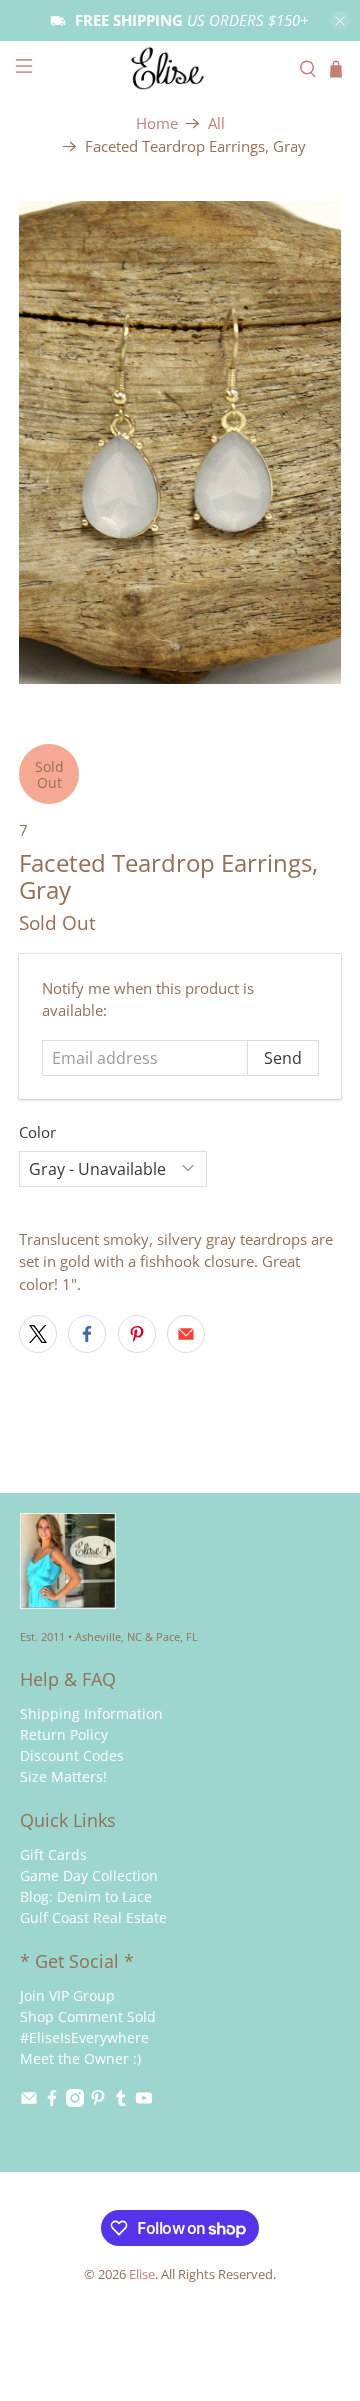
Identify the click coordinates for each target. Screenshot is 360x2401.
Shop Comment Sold (88, 2016)
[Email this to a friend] (186, 1334)
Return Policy (64, 1734)
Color (37, 1132)
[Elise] (180, 68)
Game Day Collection (89, 1875)
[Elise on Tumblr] (121, 2101)
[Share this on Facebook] (87, 1334)
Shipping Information (91, 1713)
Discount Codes (72, 1755)
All (216, 123)
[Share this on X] (38, 1334)
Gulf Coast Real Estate (93, 1917)
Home (157, 123)
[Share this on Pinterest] (137, 1334)
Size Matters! (63, 1776)
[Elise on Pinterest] (98, 2101)
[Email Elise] (29, 2101)
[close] (340, 21)
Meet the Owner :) (80, 2058)
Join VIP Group (67, 1995)
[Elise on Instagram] (75, 2101)
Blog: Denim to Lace (86, 1896)
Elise (142, 2274)
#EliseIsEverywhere (84, 2037)
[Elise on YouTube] (144, 2101)
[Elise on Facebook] (52, 2101)
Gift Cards (53, 1854)
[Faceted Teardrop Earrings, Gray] (180, 442)
